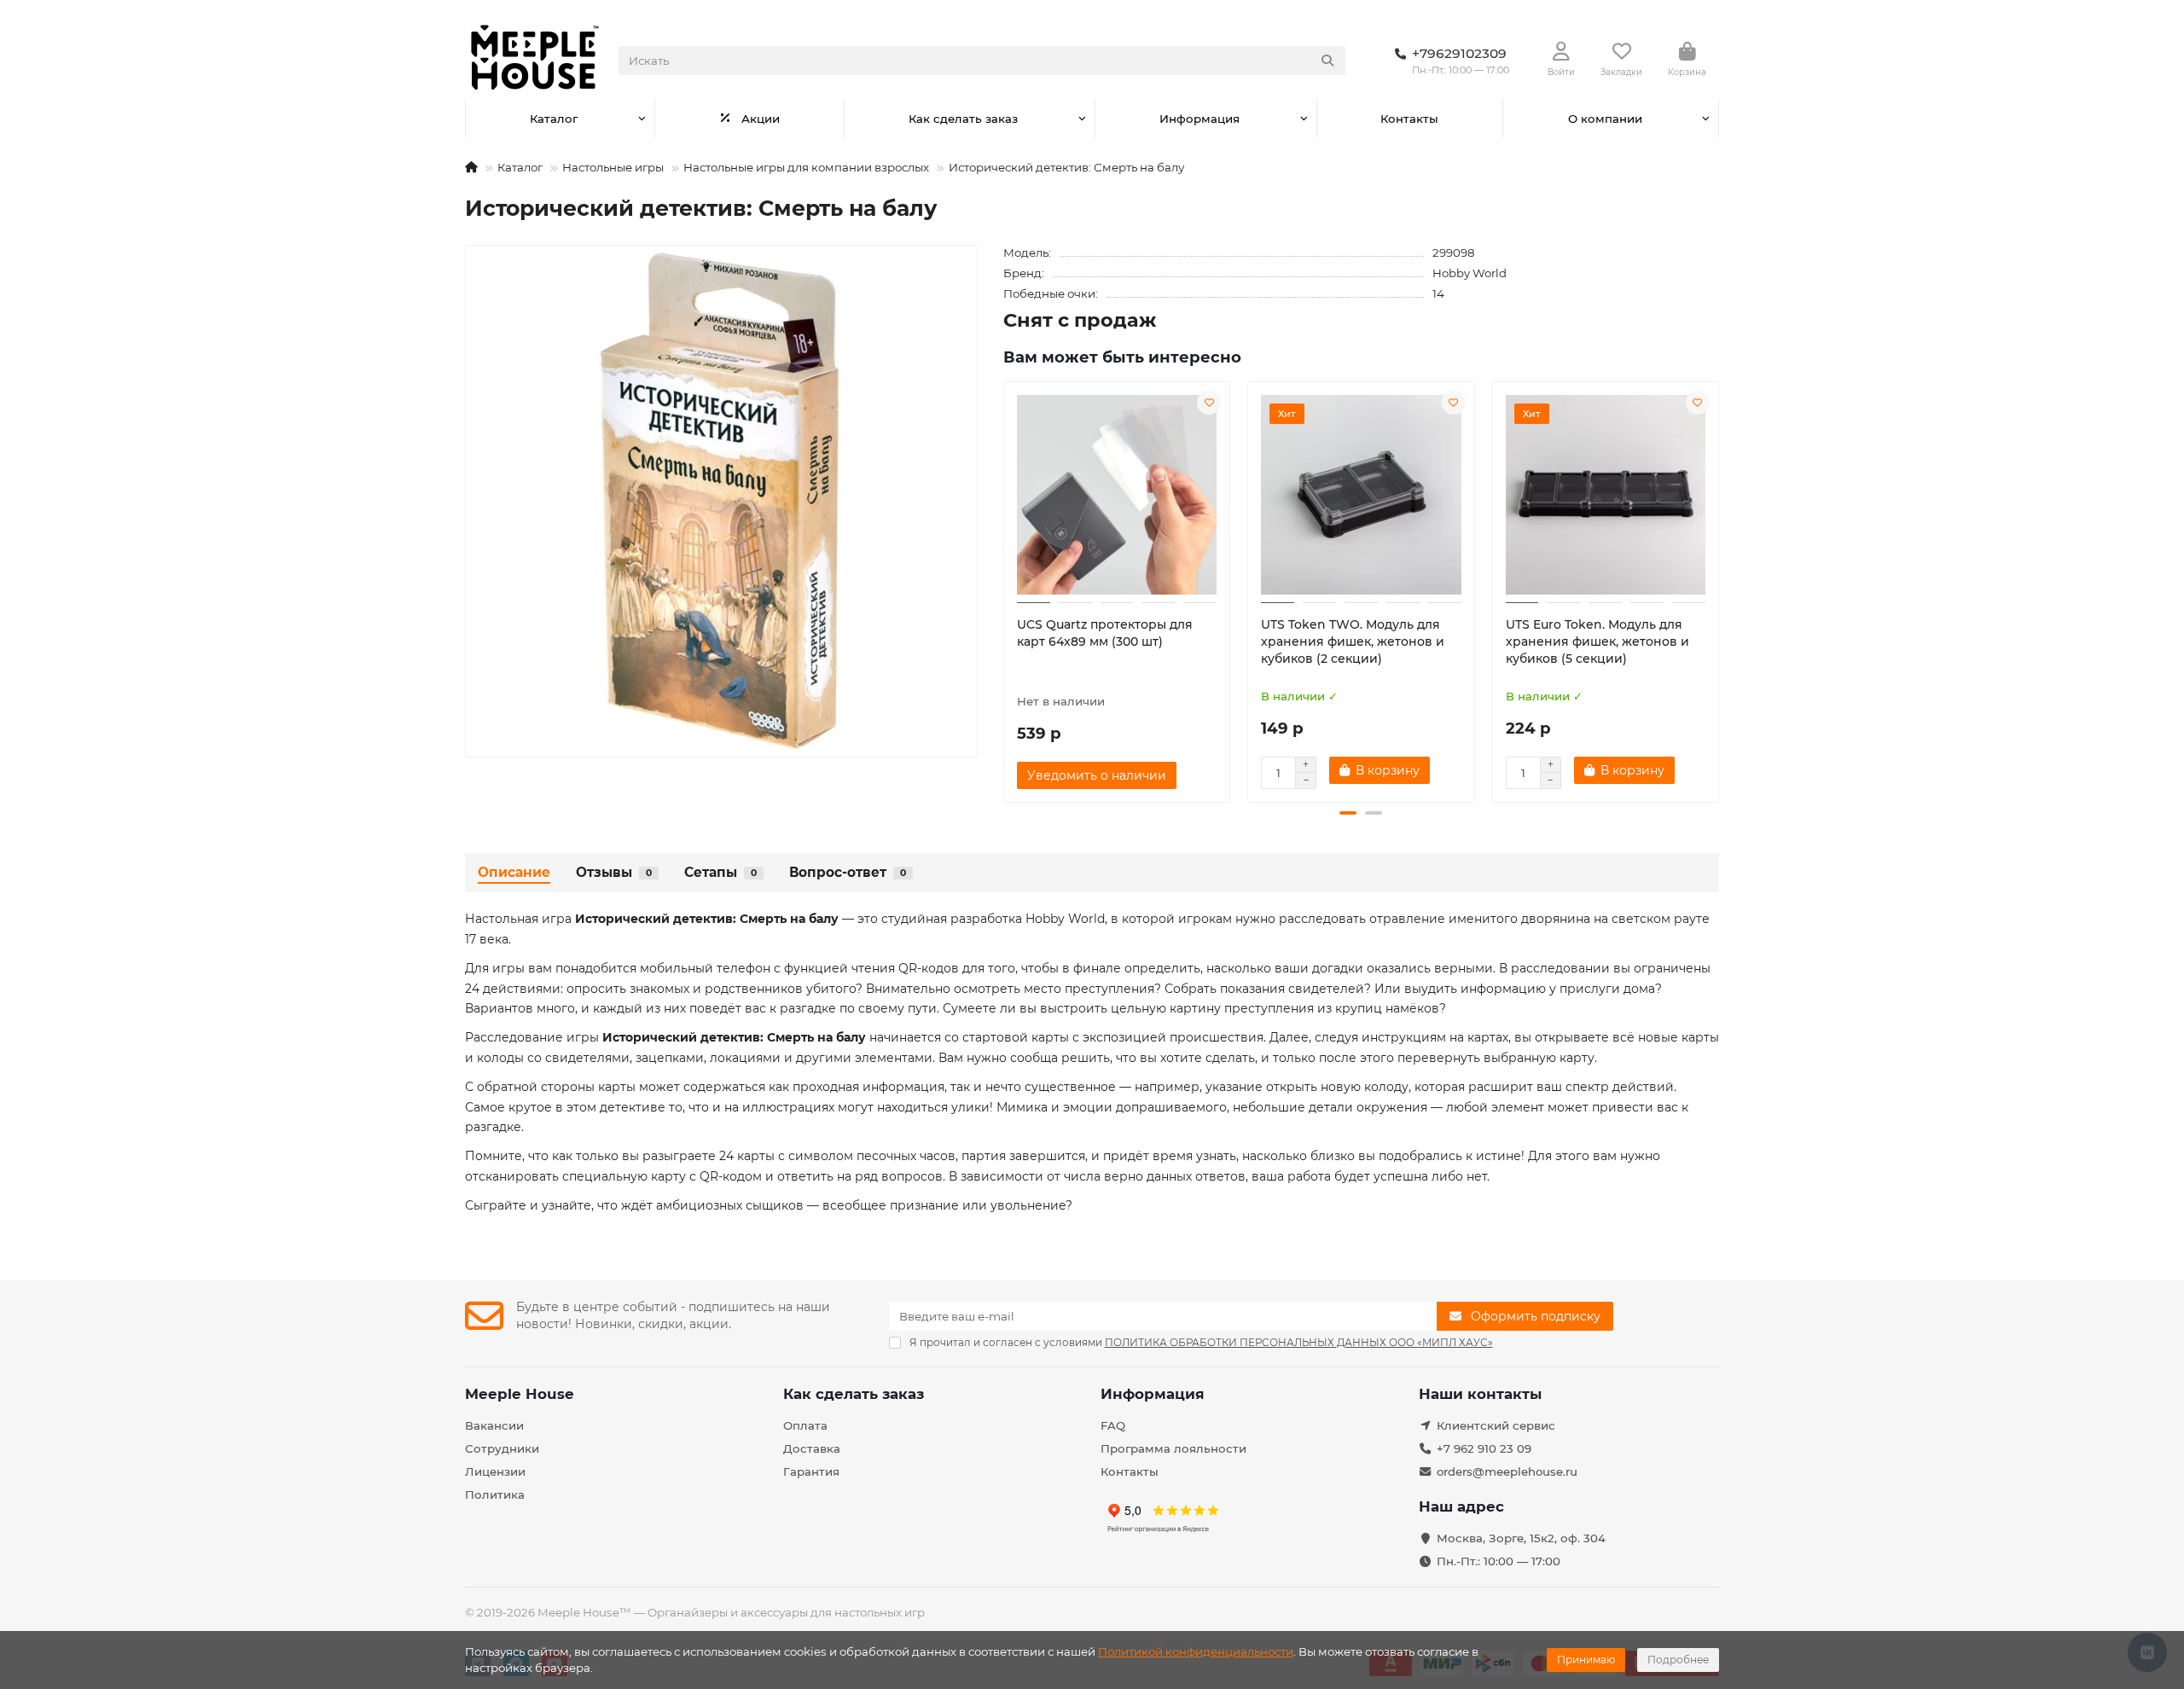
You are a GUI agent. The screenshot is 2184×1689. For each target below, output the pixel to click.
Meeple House (520, 1394)
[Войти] (1561, 52)
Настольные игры (613, 167)
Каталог (554, 119)
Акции (761, 119)
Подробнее (1678, 1660)
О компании (1605, 119)
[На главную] (471, 167)
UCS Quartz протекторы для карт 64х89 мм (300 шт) (1105, 633)
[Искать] (1327, 61)
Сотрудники (502, 1448)
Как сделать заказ (963, 119)
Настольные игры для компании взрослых (806, 167)
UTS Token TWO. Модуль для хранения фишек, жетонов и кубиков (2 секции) (1353, 641)
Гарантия (811, 1471)
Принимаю (1586, 1660)
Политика (495, 1495)
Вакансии (494, 1425)
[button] (1005, 589)
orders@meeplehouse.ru (1507, 1471)
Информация (1199, 119)
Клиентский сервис (1496, 1425)
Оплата (805, 1425)
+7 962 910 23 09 (1484, 1448)
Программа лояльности (1173, 1448)
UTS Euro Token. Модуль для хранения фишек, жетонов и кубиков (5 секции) (1597, 641)
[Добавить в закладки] (1209, 403)
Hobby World (1470, 273)
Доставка (812, 1448)
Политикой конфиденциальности (1196, 1651)
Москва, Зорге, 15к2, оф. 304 (1521, 1538)
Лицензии (495, 1471)
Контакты (1409, 119)
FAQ (1113, 1425)
